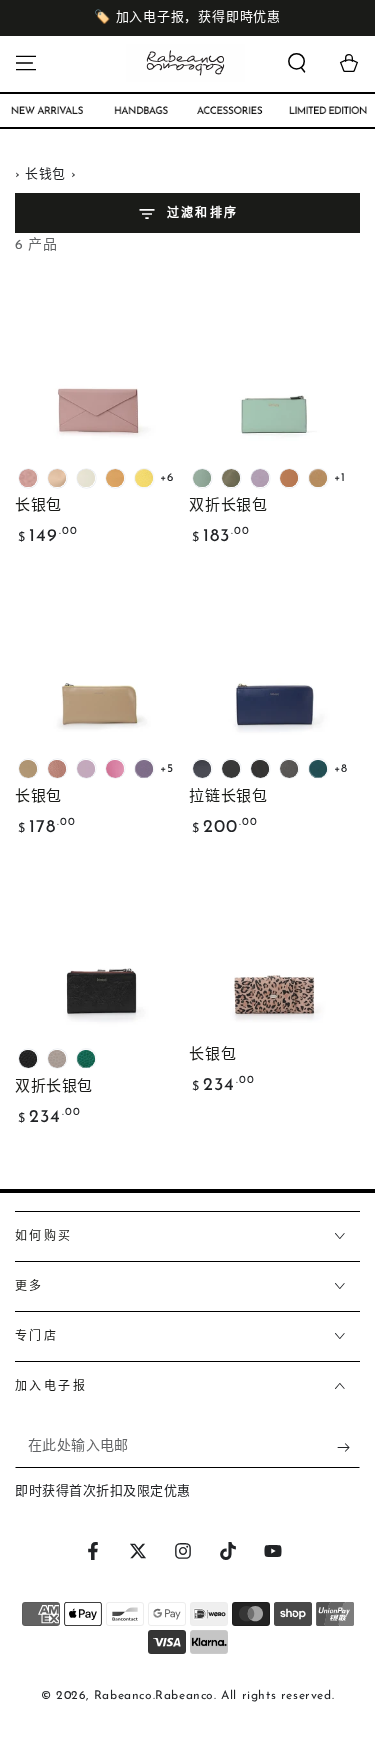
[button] (297, 63)
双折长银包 (228, 506)
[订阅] (348, 1448)
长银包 (38, 506)
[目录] (26, 63)
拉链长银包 (228, 797)
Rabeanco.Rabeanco (154, 1696)
